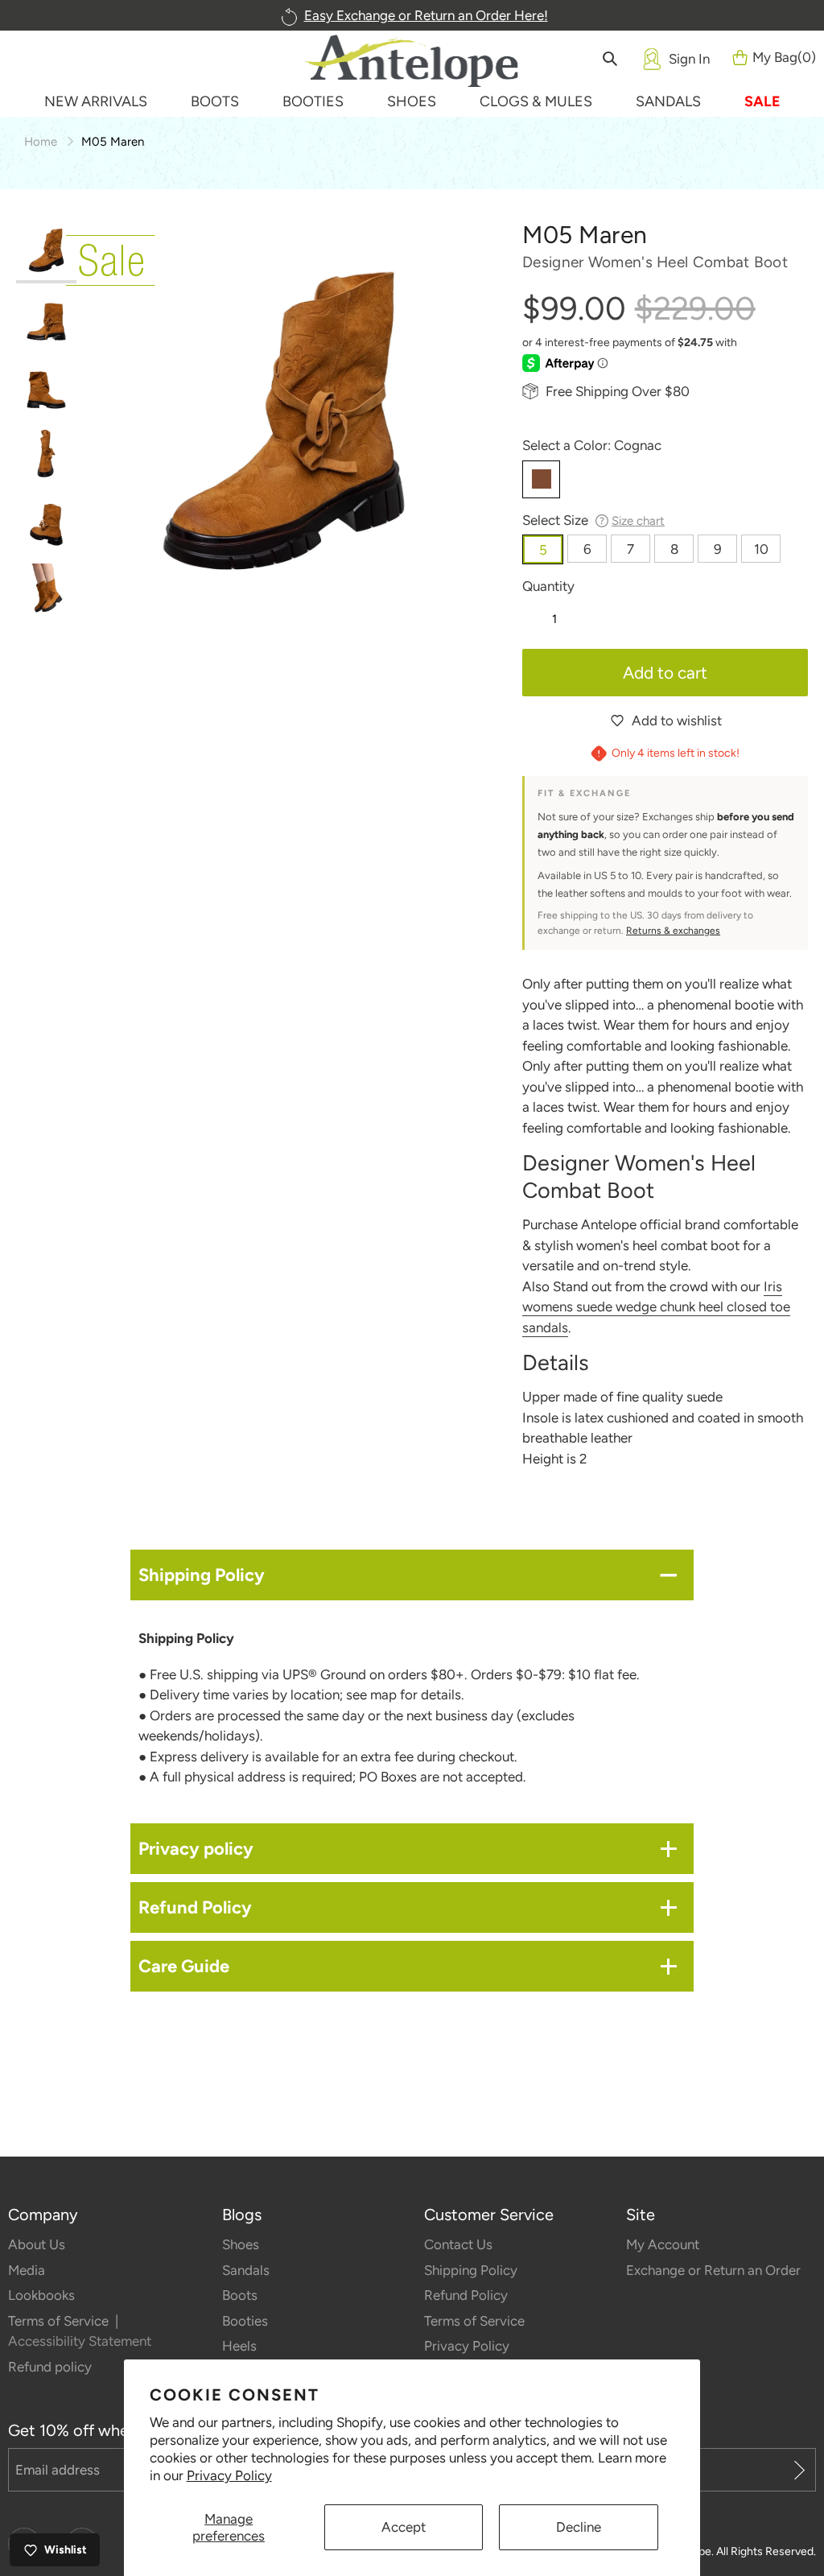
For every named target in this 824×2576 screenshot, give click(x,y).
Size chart (638, 521)
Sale (762, 101)
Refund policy (50, 2367)
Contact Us (458, 2244)
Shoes (241, 2244)
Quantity (548, 586)
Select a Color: (592, 445)
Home (41, 142)
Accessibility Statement (80, 2341)
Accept (404, 2527)
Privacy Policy (229, 2475)
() (784, 57)
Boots (240, 2295)
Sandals (246, 2270)
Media (27, 2270)
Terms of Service (60, 2321)
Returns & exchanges (673, 931)
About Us (37, 2244)
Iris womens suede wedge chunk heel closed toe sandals (656, 1307)
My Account (663, 2244)
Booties (245, 2321)
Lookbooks (41, 2295)
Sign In (689, 59)
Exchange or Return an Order (713, 2270)
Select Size (593, 520)
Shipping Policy (471, 2270)
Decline (579, 2527)
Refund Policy (466, 2295)
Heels (239, 2346)
